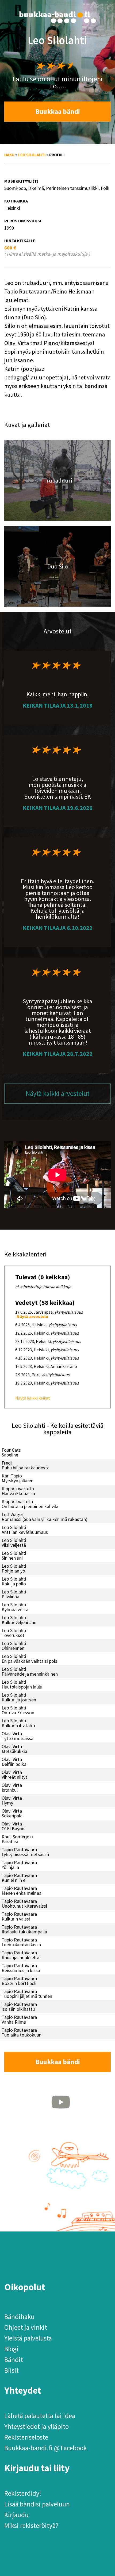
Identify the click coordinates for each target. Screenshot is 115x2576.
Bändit (14, 2360)
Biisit (11, 2370)
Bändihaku (19, 2317)
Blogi (11, 2349)
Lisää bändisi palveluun (37, 2504)
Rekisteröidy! (23, 2493)
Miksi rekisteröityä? (31, 2526)
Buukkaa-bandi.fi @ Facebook (45, 2448)
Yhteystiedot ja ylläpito (37, 2426)
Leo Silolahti (32, 155)
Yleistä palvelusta (28, 2338)
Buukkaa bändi (58, 111)
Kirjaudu (16, 2515)
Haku (9, 155)
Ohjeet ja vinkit (26, 2327)
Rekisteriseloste (26, 2437)
